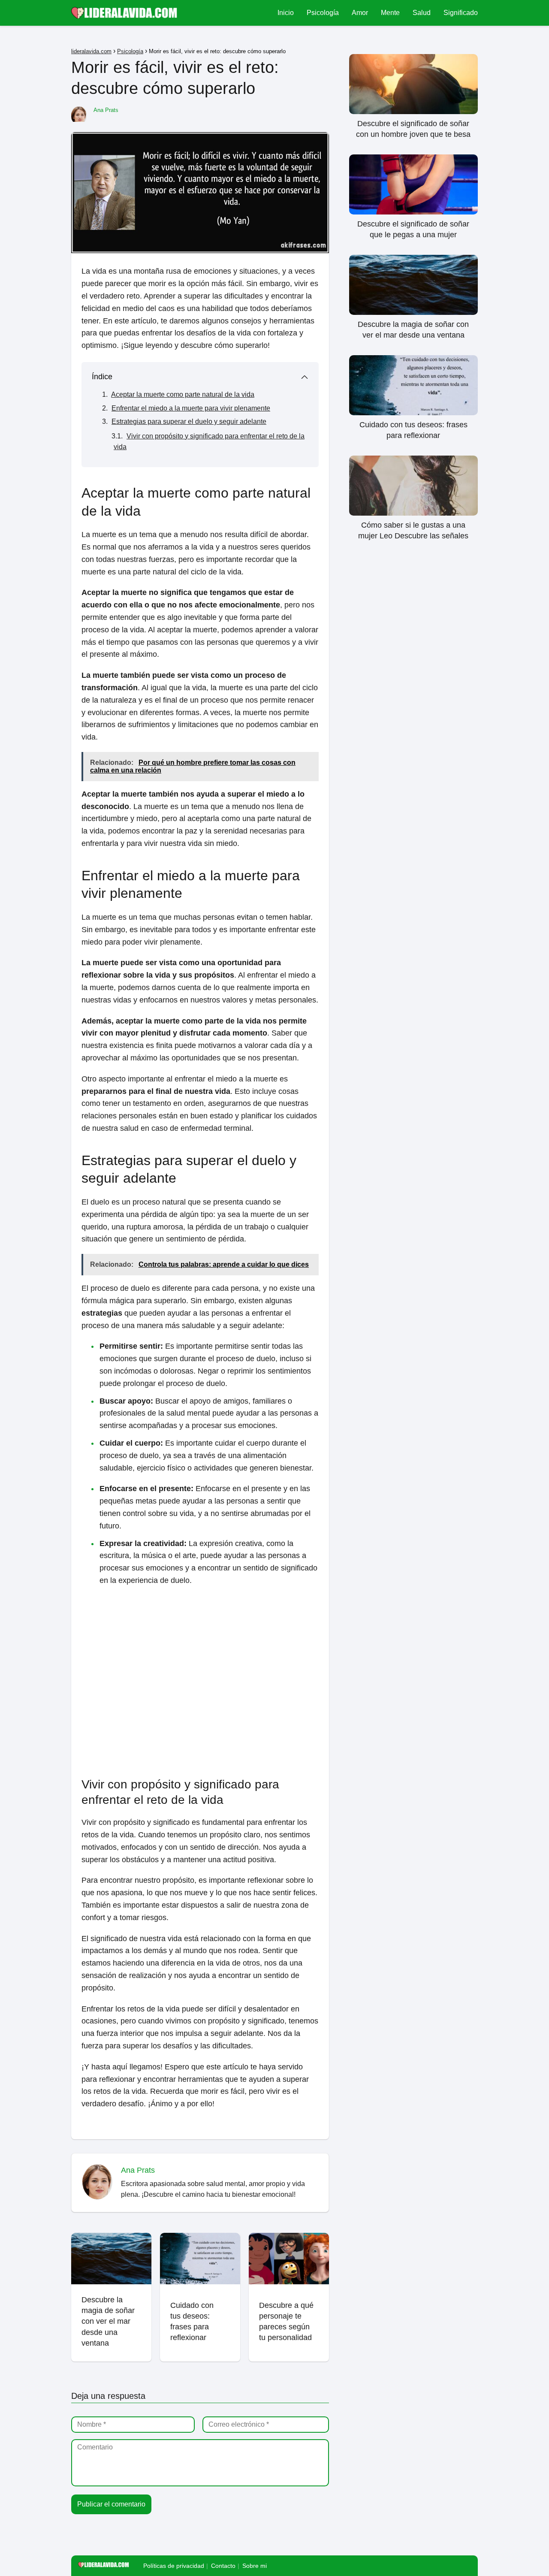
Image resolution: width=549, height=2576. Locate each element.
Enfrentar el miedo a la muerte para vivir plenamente (191, 408)
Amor (360, 13)
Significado (461, 13)
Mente (390, 13)
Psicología (323, 13)
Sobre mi (255, 2566)
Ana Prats (106, 110)
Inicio (286, 13)
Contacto (223, 2566)
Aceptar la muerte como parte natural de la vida (183, 394)
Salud (422, 13)
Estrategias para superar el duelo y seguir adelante (189, 421)
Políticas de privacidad (174, 2566)
